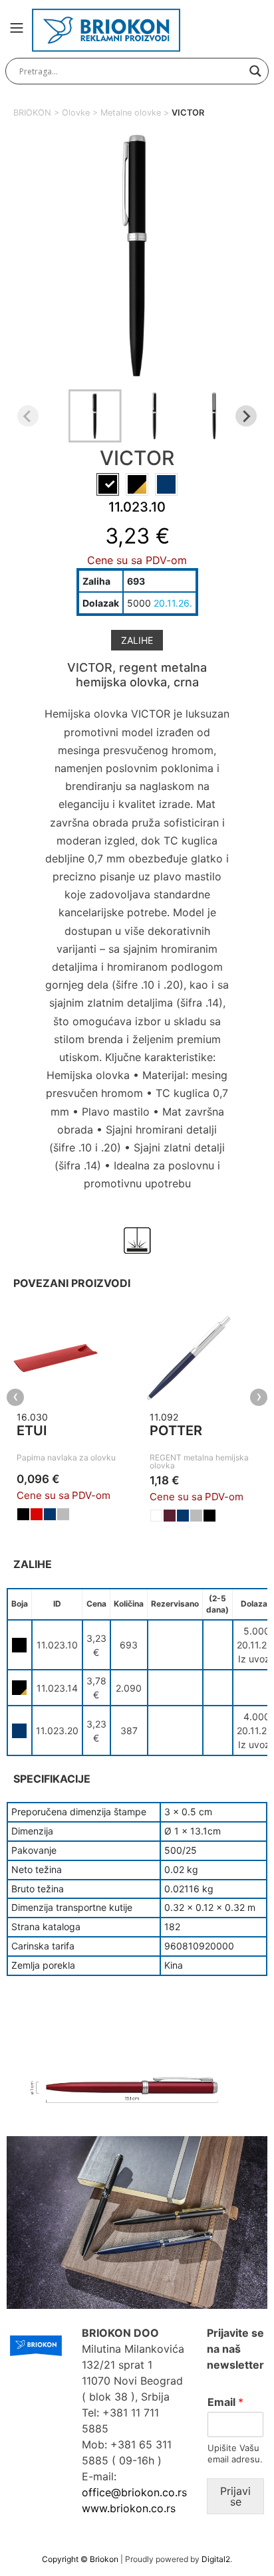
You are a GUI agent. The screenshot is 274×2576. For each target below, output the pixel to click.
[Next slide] (246, 416)
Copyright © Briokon (81, 2559)
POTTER (176, 1431)
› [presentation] (259, 1397)
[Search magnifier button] (255, 71)
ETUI (32, 1431)
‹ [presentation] (16, 1397)
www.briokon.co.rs (129, 2508)
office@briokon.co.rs (134, 2492)
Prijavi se (235, 2496)
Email (225, 2402)
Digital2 (216, 2559)
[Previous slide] (28, 416)
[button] (95, 416)
